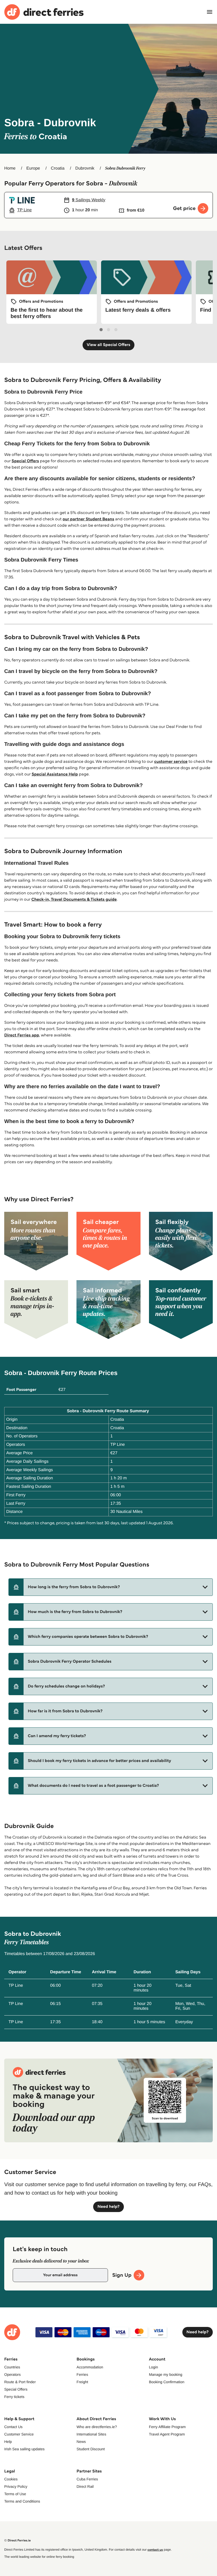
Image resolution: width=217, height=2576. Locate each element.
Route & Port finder (20, 2382)
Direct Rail (85, 2486)
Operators (12, 2374)
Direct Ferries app (22, 1035)
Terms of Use (15, 2494)
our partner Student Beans (88, 519)
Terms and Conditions (22, 2501)
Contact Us (13, 2427)
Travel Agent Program (167, 2434)
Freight (82, 2382)
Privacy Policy (16, 2486)
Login (153, 2367)
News (81, 2442)
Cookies (11, 2479)
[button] (111, 1587)
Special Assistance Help (55, 774)
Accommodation (90, 2367)
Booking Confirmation (167, 2382)
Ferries (82, 2374)
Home (10, 168)
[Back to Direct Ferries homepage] (44, 12)
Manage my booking (166, 2374)
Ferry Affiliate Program (167, 2427)
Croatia (58, 168)
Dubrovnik (85, 168)
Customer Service (19, 2434)
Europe (33, 168)
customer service (171, 762)
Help (8, 2442)
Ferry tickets (14, 2397)
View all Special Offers (109, 345)
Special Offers (25, 461)
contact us (155, 2550)
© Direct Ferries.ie (17, 2540)
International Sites (91, 2434)
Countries (12, 2367)
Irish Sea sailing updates (24, 2449)
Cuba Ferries (87, 2479)
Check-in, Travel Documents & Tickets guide (74, 899)
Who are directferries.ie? (97, 2427)
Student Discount (91, 2449)
